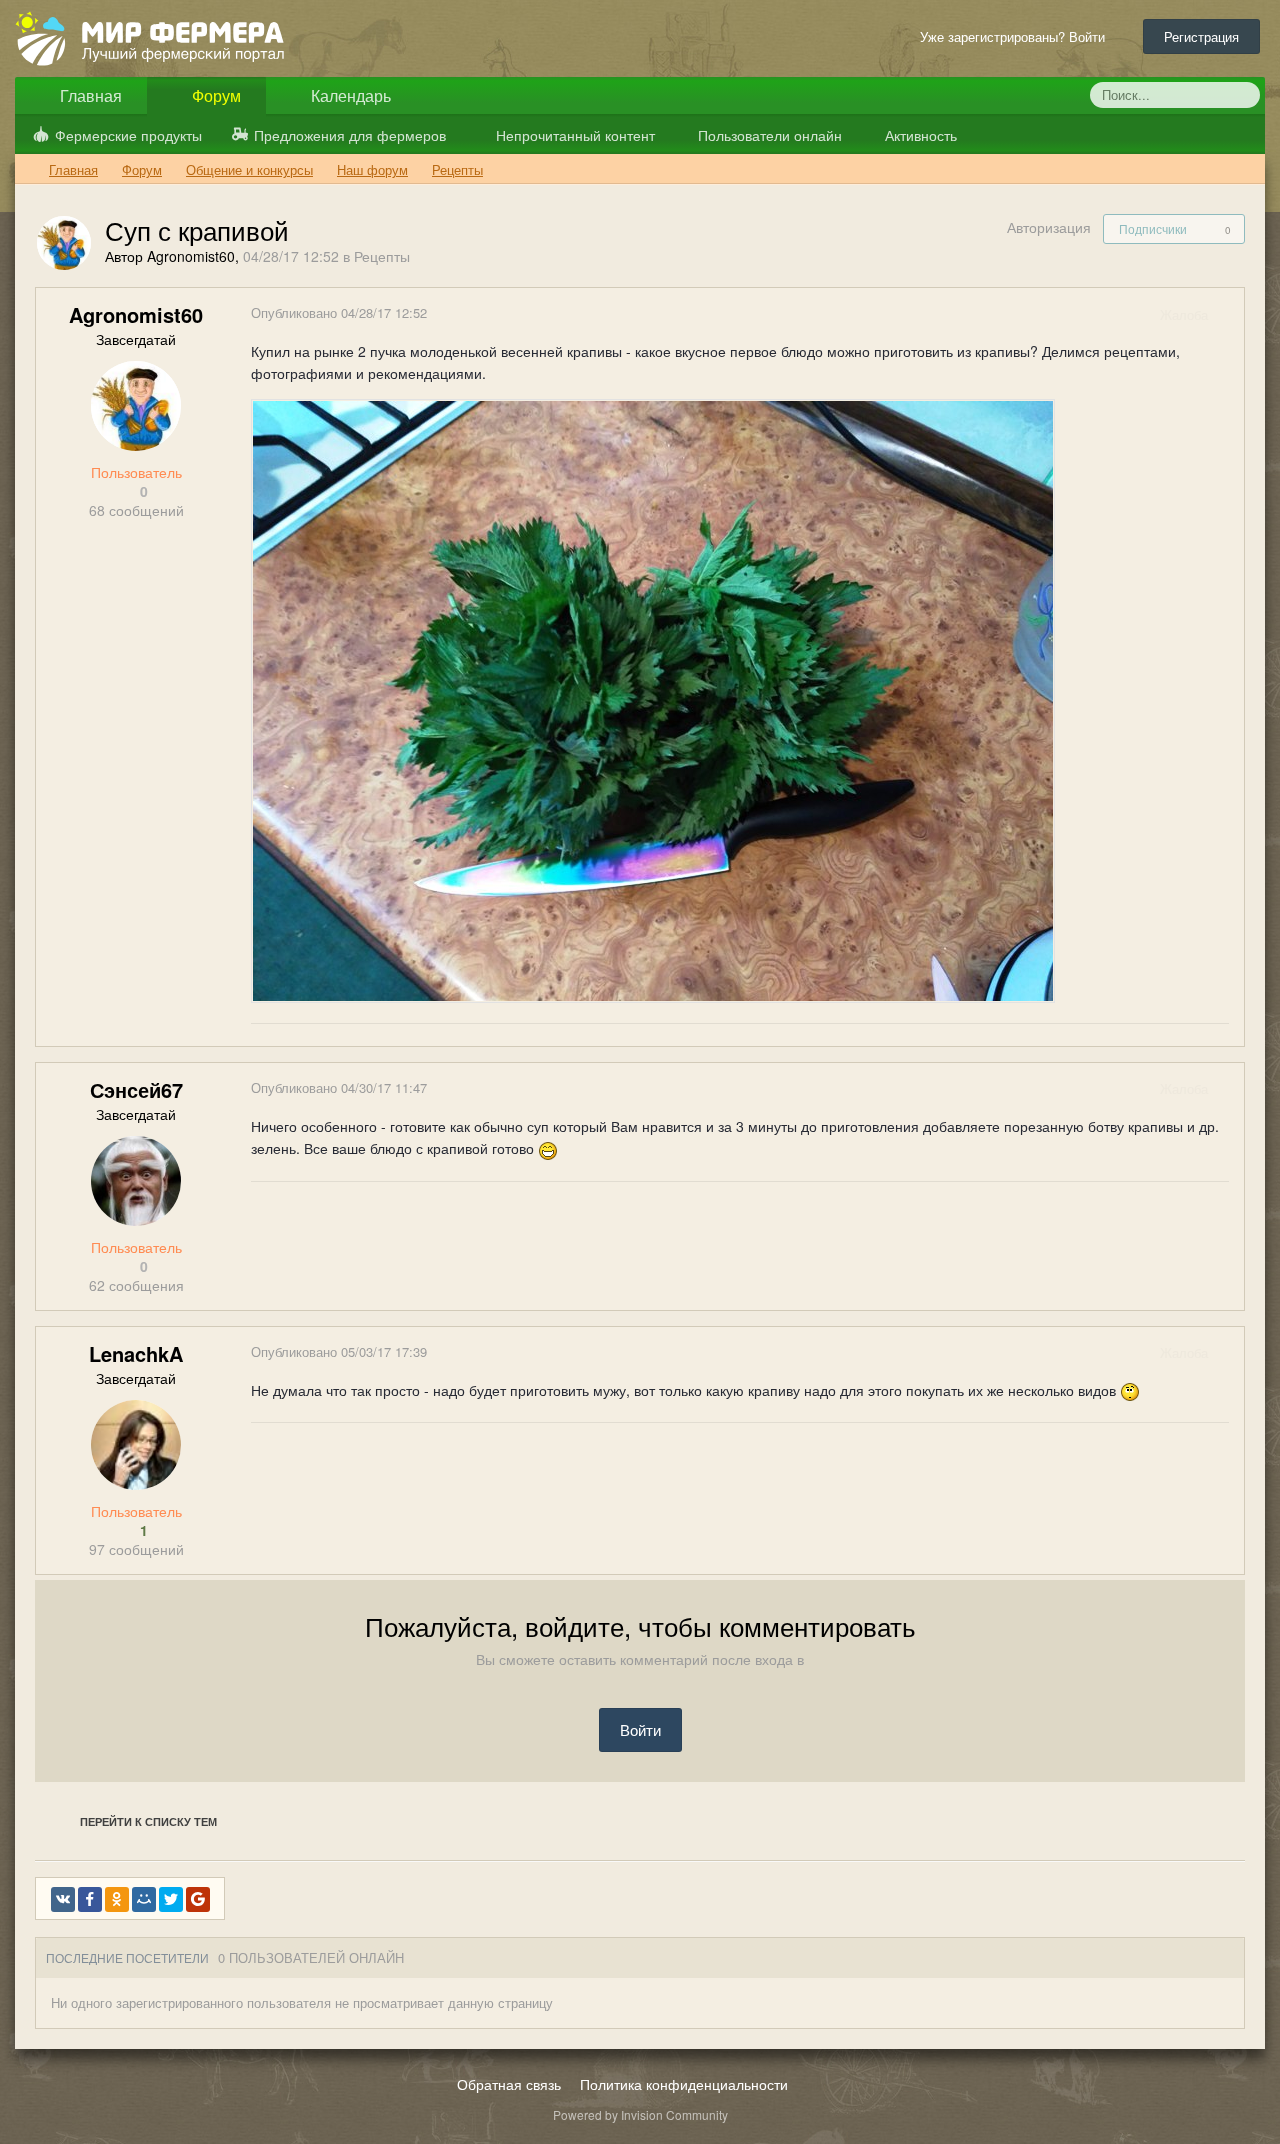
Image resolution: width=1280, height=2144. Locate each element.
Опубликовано (339, 312)
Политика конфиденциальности (684, 2084)
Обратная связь (509, 2084)
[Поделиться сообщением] (1228, 314)
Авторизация (1049, 227)
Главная (89, 95)
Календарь (349, 95)
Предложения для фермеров (350, 135)
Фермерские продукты (128, 135)
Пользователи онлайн (768, 135)
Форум (214, 95)
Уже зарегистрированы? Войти (1016, 36)
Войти (640, 1729)
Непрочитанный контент (575, 135)
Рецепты (382, 256)
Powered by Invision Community (640, 2114)
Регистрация (1201, 36)
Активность (919, 135)
